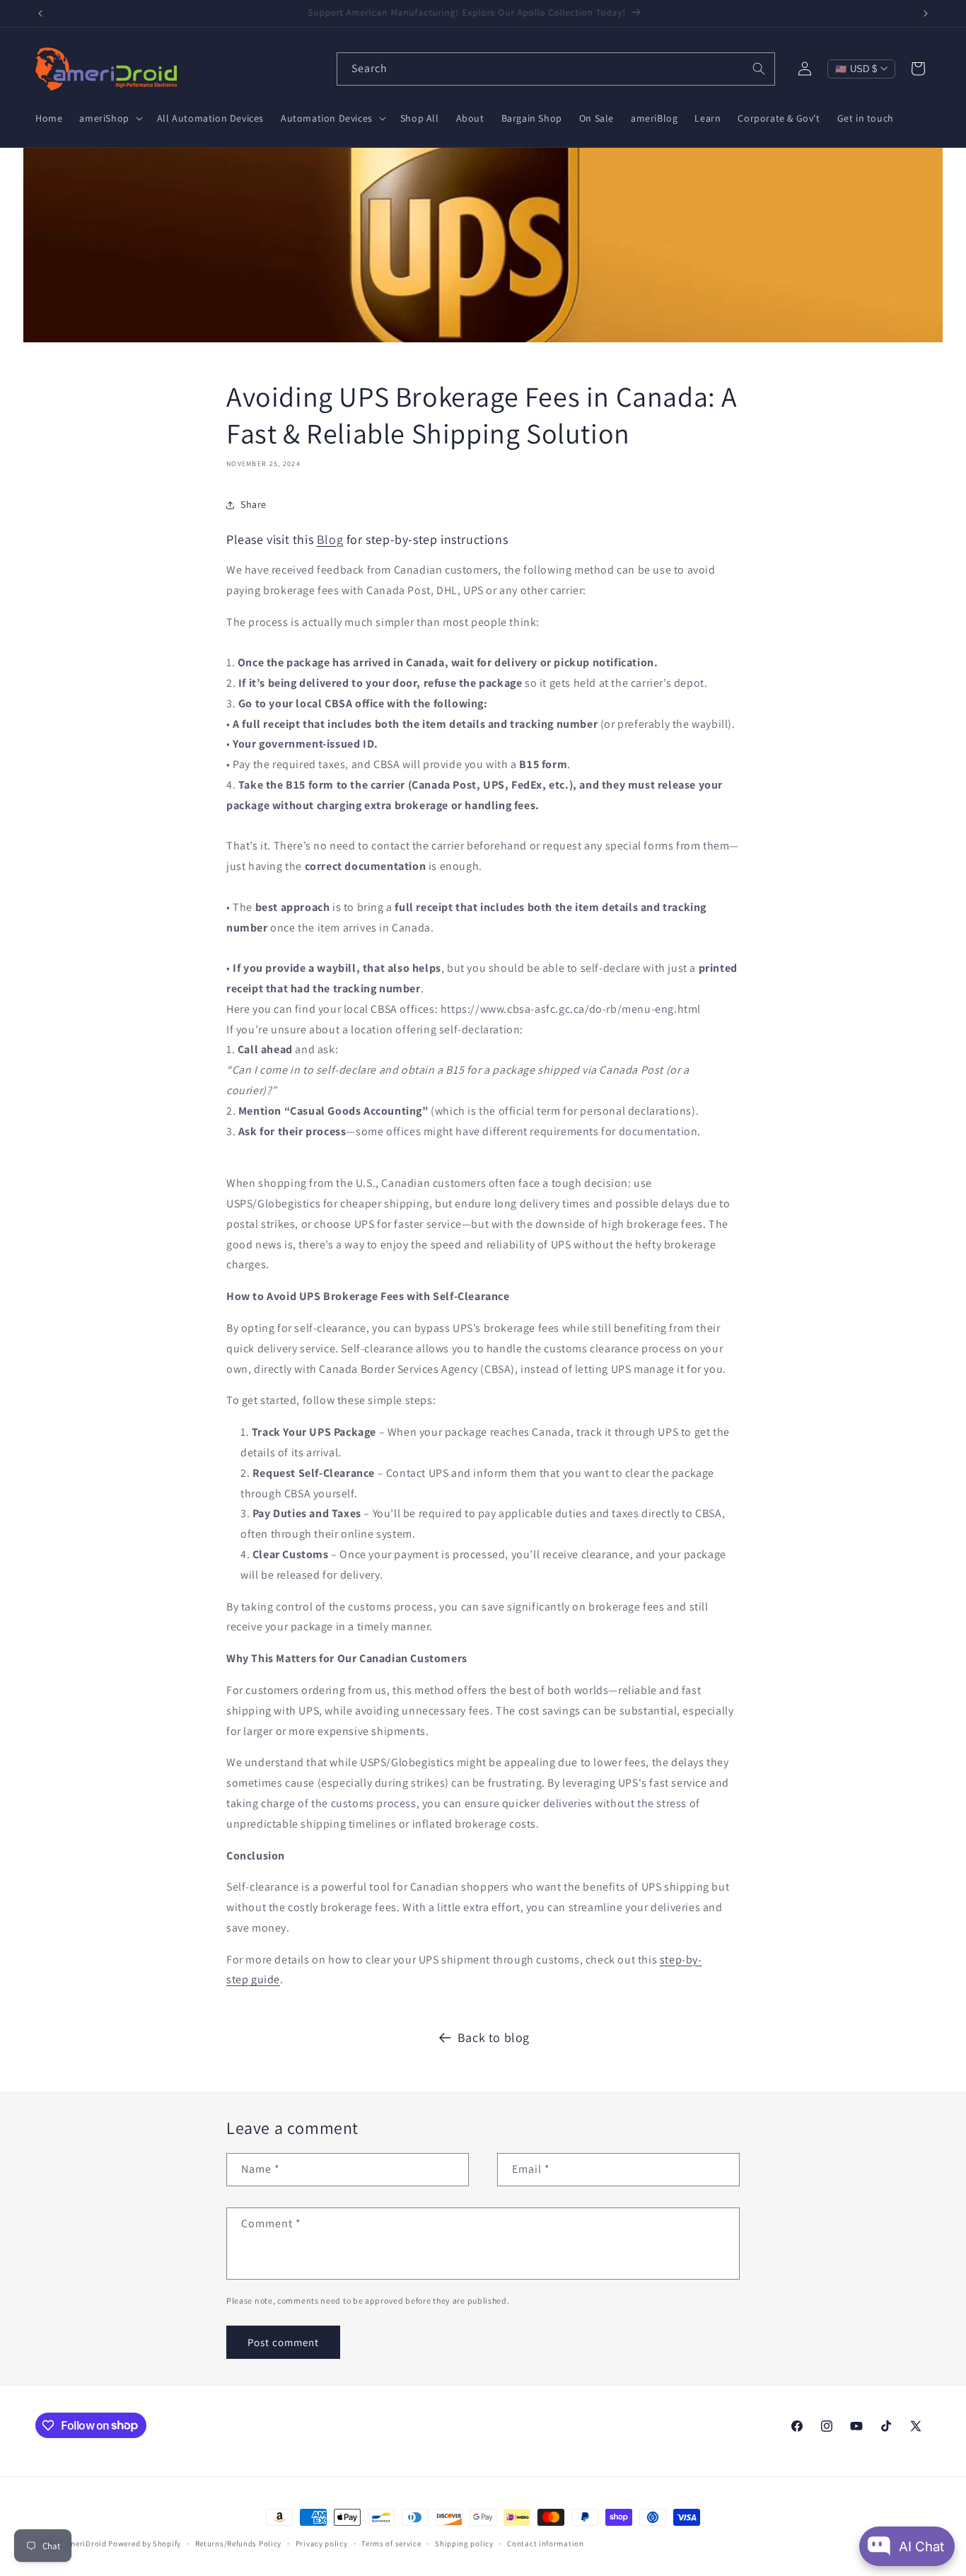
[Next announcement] (926, 13)
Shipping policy (464, 2543)
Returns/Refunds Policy (238, 2543)
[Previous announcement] (40, 13)
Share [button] (254, 505)
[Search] (759, 69)
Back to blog (494, 2037)
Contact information (545, 2543)
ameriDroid (86, 2543)
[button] (109, 118)
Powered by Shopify (145, 2543)
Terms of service (391, 2543)
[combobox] (556, 69)
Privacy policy (322, 2543)
